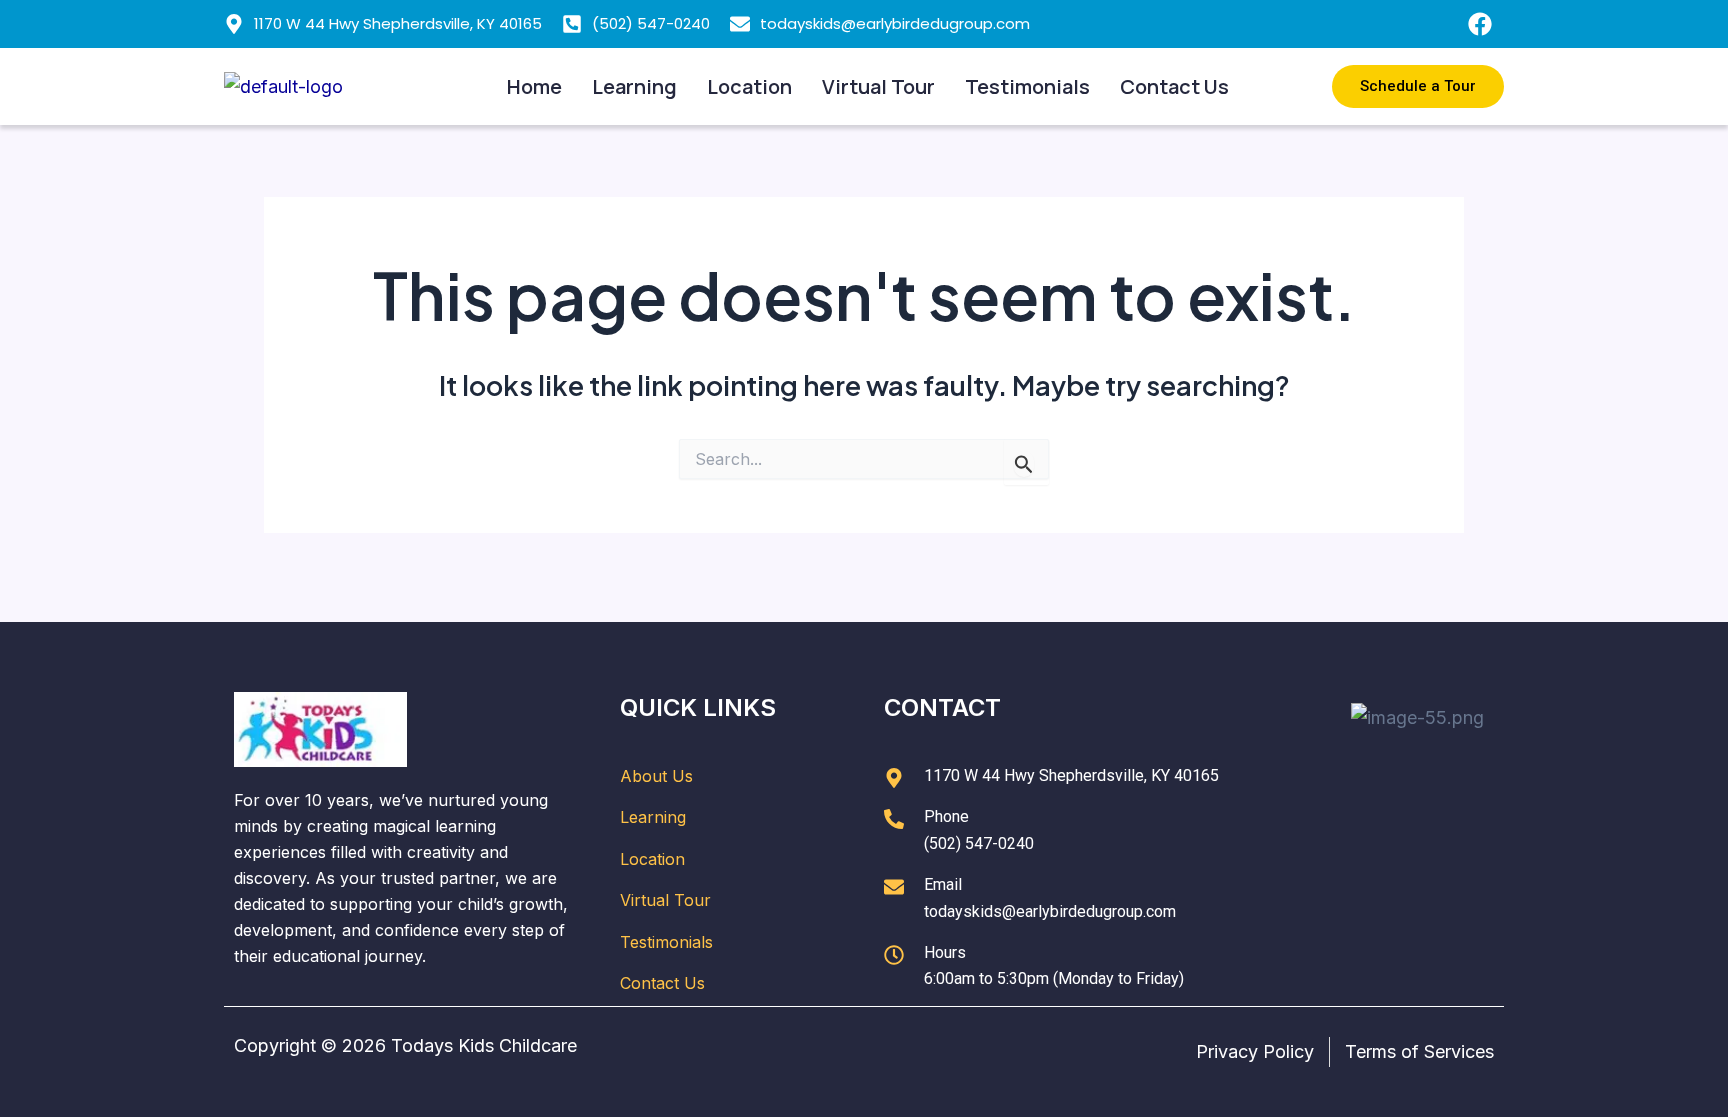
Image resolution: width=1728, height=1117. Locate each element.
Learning (634, 86)
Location (749, 86)
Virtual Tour (878, 86)
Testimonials (1027, 86)
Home (534, 86)
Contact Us (1174, 86)
